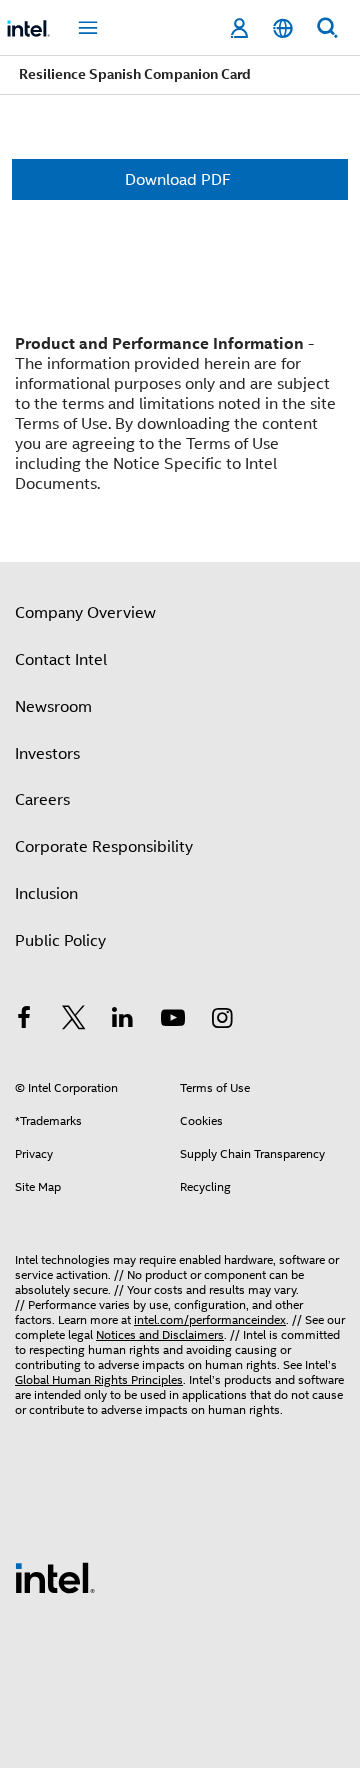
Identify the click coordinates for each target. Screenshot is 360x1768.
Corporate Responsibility (104, 847)
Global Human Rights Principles (99, 1379)
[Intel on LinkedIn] (123, 1021)
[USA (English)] (283, 28)
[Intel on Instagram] (222, 1021)
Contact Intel (61, 660)
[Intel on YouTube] (173, 1021)
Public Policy (60, 941)
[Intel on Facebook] (24, 1021)
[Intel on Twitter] (74, 1021)
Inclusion (46, 894)
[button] (180, 414)
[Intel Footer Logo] (55, 1577)
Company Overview (85, 613)
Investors (47, 754)
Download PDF (178, 180)
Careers (42, 800)
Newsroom (53, 707)
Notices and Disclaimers (160, 1334)
